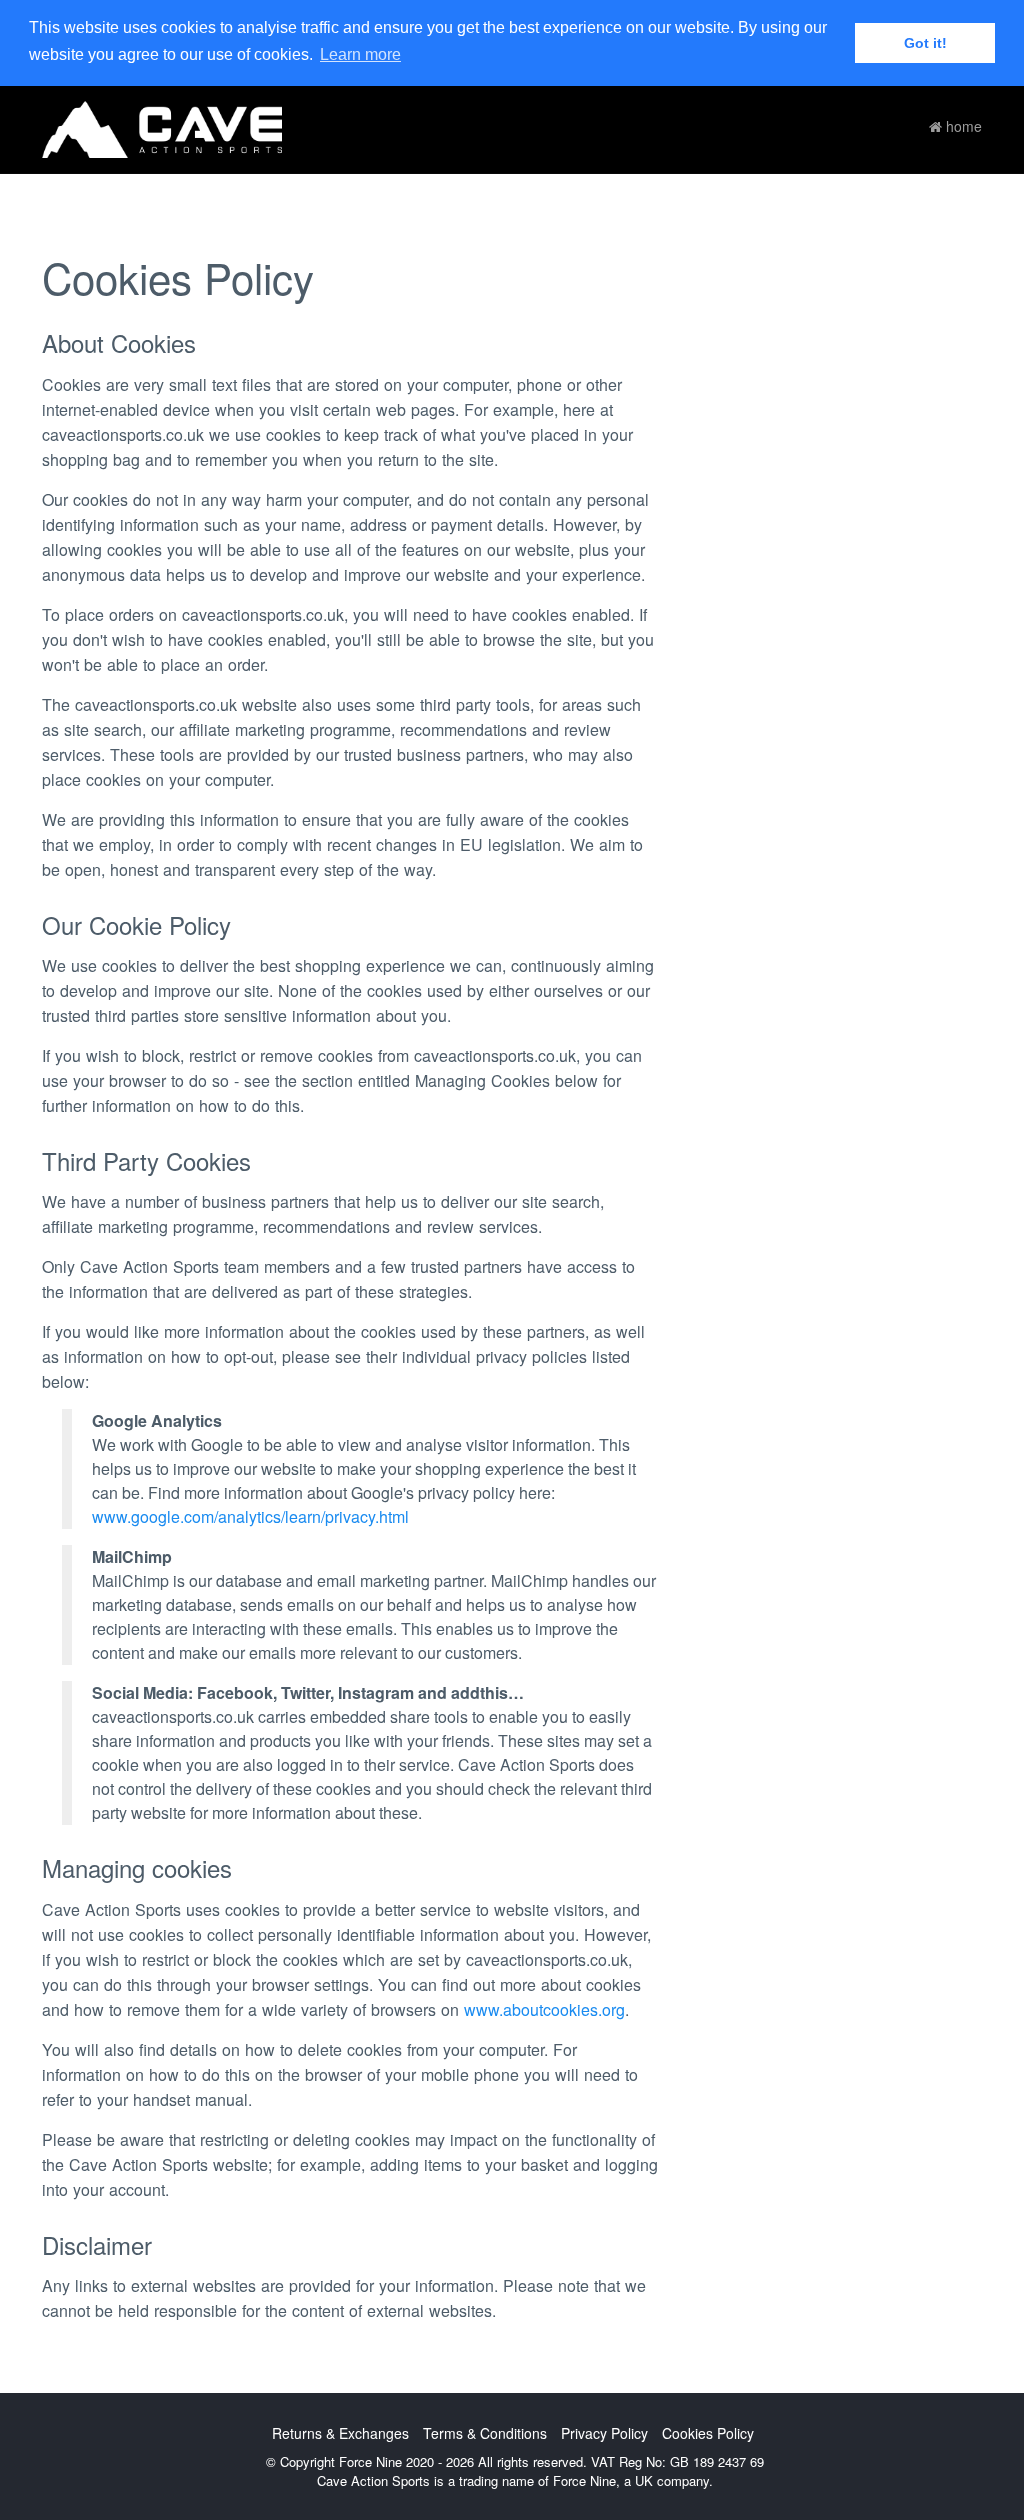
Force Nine (584, 2480)
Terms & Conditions (485, 2433)
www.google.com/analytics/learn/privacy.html (250, 1516)
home (962, 126)
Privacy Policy (604, 2433)
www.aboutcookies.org (544, 2009)
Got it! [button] (925, 43)
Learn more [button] (360, 54)
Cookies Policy (708, 2433)
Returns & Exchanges (340, 2433)
